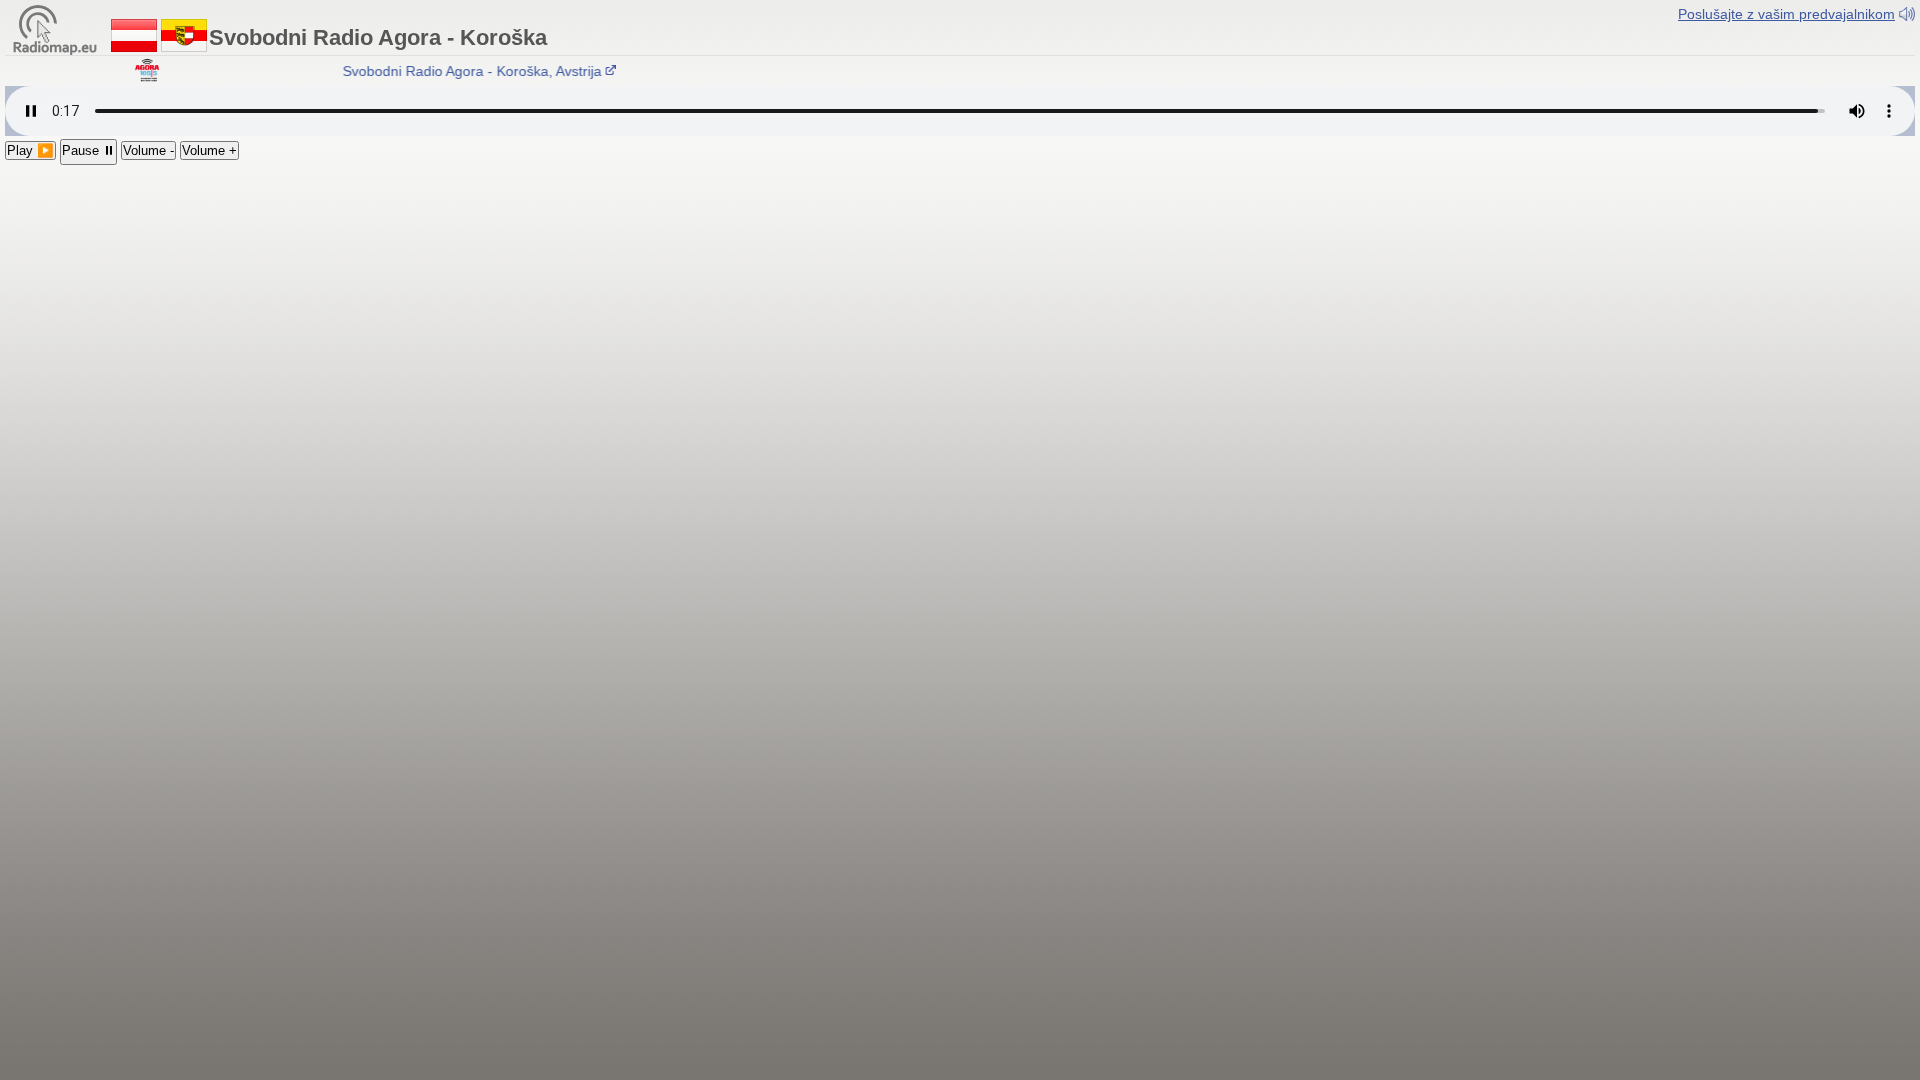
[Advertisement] (960, 315)
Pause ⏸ (88, 150)
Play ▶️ (30, 150)
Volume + (209, 150)
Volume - (148, 150)
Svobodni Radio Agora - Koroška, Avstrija (462, 71)
